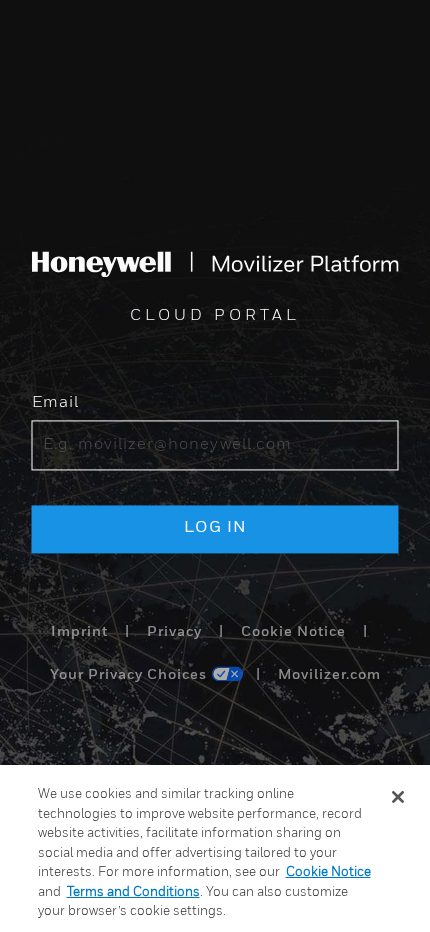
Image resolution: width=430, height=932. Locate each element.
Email (55, 404)
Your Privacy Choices (128, 676)
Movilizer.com (329, 676)
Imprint (79, 632)
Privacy (174, 632)
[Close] (398, 797)
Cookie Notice (293, 632)
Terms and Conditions (133, 892)
